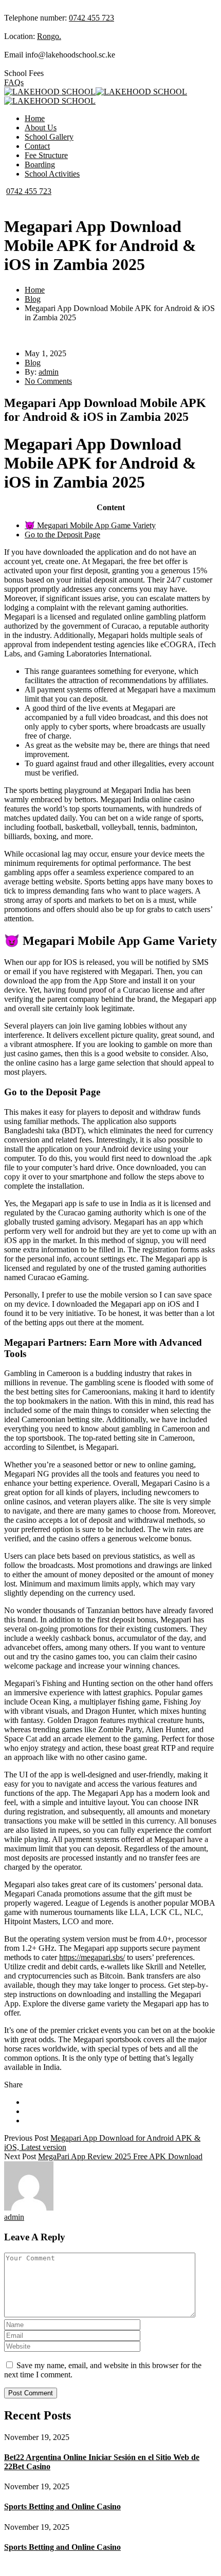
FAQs (14, 82)
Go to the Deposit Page (62, 535)
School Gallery (49, 137)
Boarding (40, 164)
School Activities (52, 174)
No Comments (48, 381)
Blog (33, 299)
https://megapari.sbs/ (92, 1957)
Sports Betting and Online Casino (62, 2506)
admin (49, 372)
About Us (41, 128)
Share (13, 2085)
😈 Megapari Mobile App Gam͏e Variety (90, 525)
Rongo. (49, 36)
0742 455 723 (91, 18)
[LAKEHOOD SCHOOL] (50, 92)
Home (35, 118)
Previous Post (26, 2138)
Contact (37, 146)
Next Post (20, 2156)
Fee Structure (46, 155)
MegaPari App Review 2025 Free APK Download (120, 2156)
